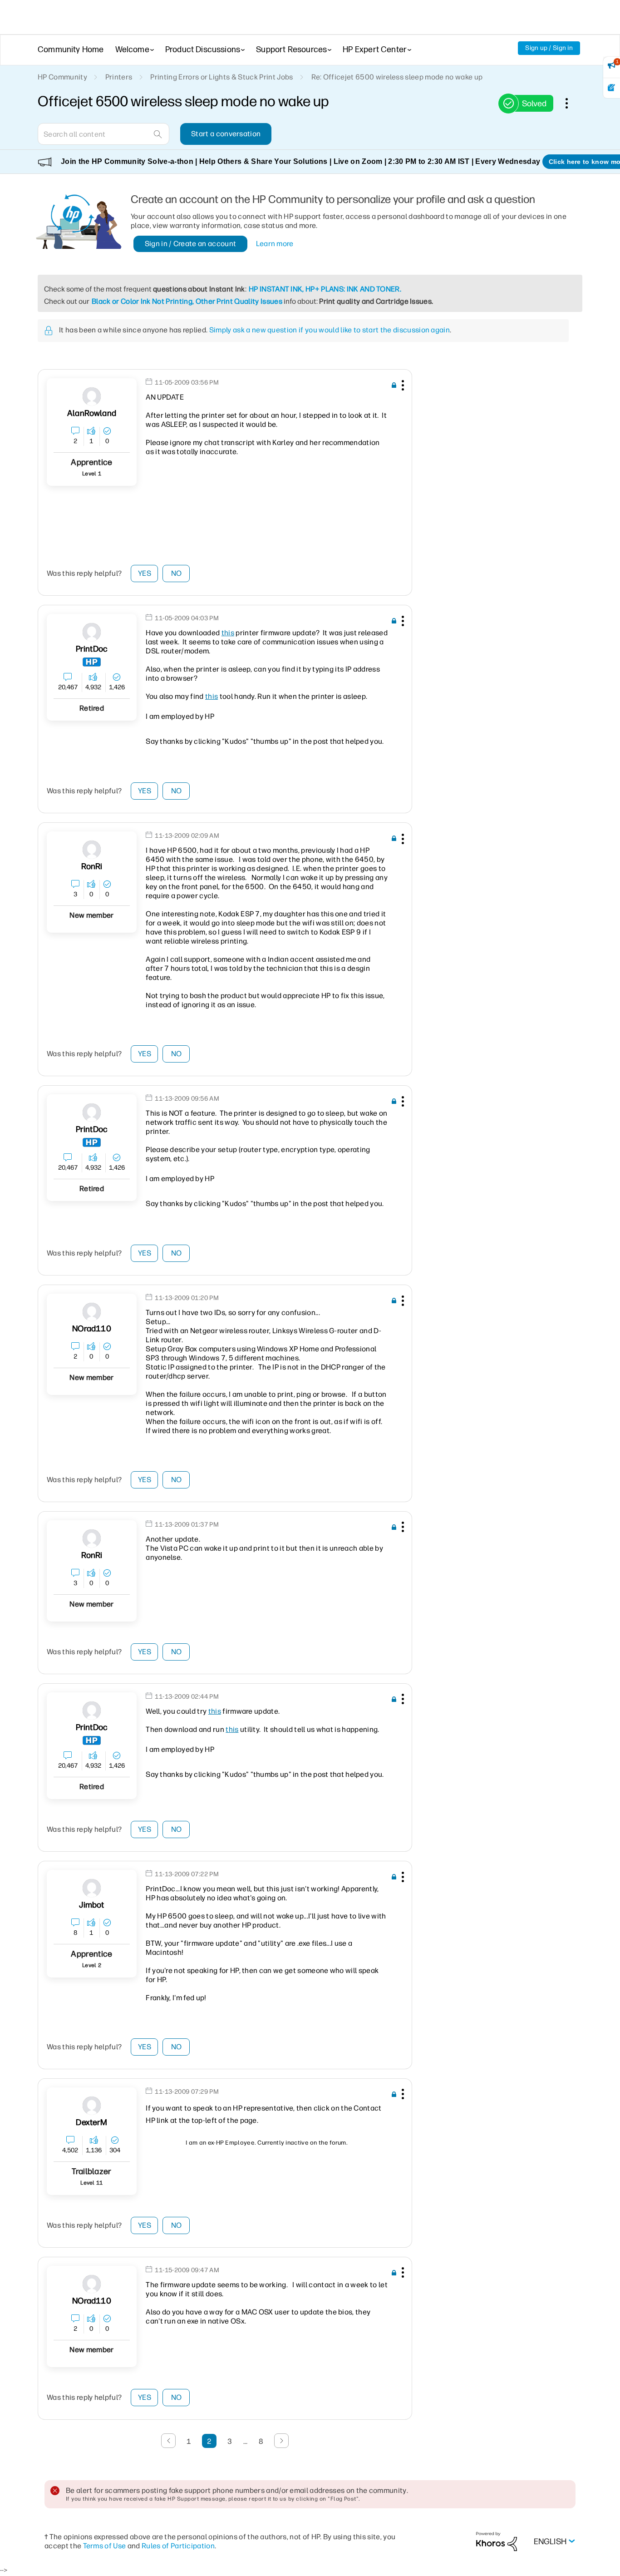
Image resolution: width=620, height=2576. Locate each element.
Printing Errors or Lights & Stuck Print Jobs (221, 77)
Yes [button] (145, 573)
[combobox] (103, 134)
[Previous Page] (168, 2441)
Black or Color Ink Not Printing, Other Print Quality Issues (187, 301)
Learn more (275, 244)
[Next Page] (281, 2441)
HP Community (62, 77)
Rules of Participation (178, 2546)
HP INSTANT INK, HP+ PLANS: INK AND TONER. (325, 289)
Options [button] (571, 103)
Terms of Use (105, 2546)
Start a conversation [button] (226, 134)
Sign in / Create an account (191, 244)
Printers (119, 77)
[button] (402, 387)
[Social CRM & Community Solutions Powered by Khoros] (497, 2541)
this (228, 633)
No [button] (177, 573)
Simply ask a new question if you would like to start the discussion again (330, 330)
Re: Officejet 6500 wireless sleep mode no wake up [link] (397, 77)
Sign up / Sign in (549, 48)
